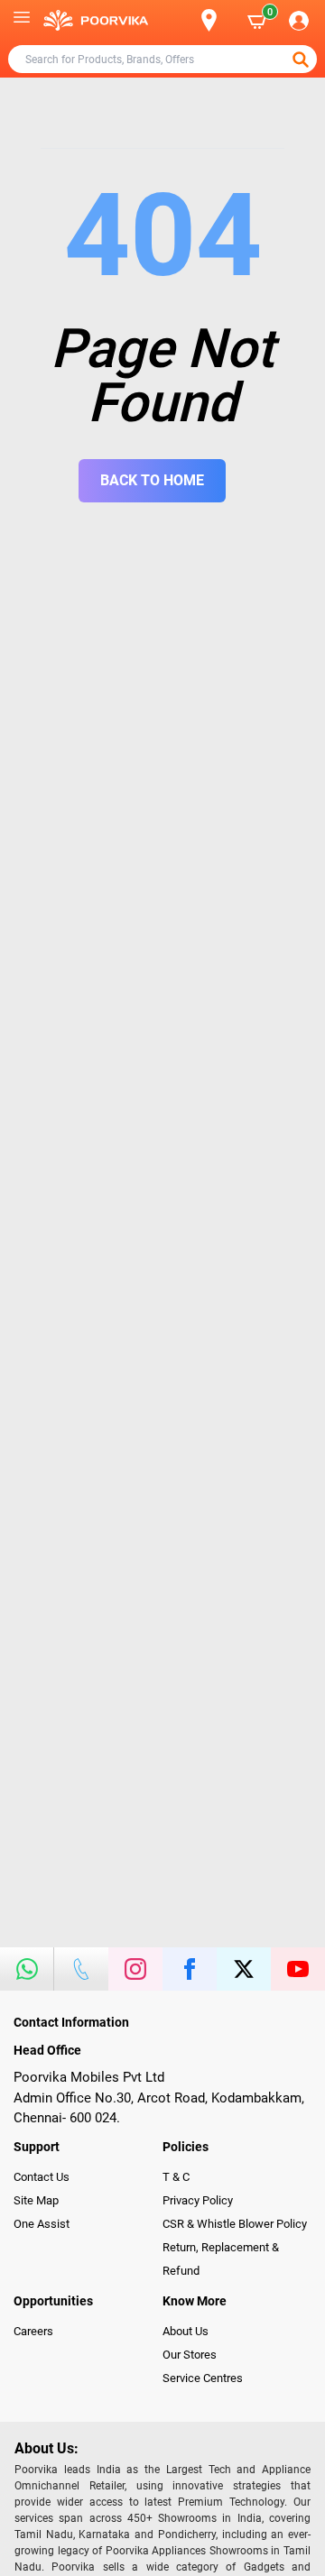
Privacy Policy (198, 2200)
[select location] (217, 20)
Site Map (36, 2200)
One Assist (42, 2224)
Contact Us (42, 2177)
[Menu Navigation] (22, 21)
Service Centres (203, 2378)
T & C (176, 2177)
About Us (186, 2331)
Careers (33, 2331)
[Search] (180, 21)
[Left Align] (302, 60)
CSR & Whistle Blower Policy (235, 2224)
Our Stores (190, 2355)
